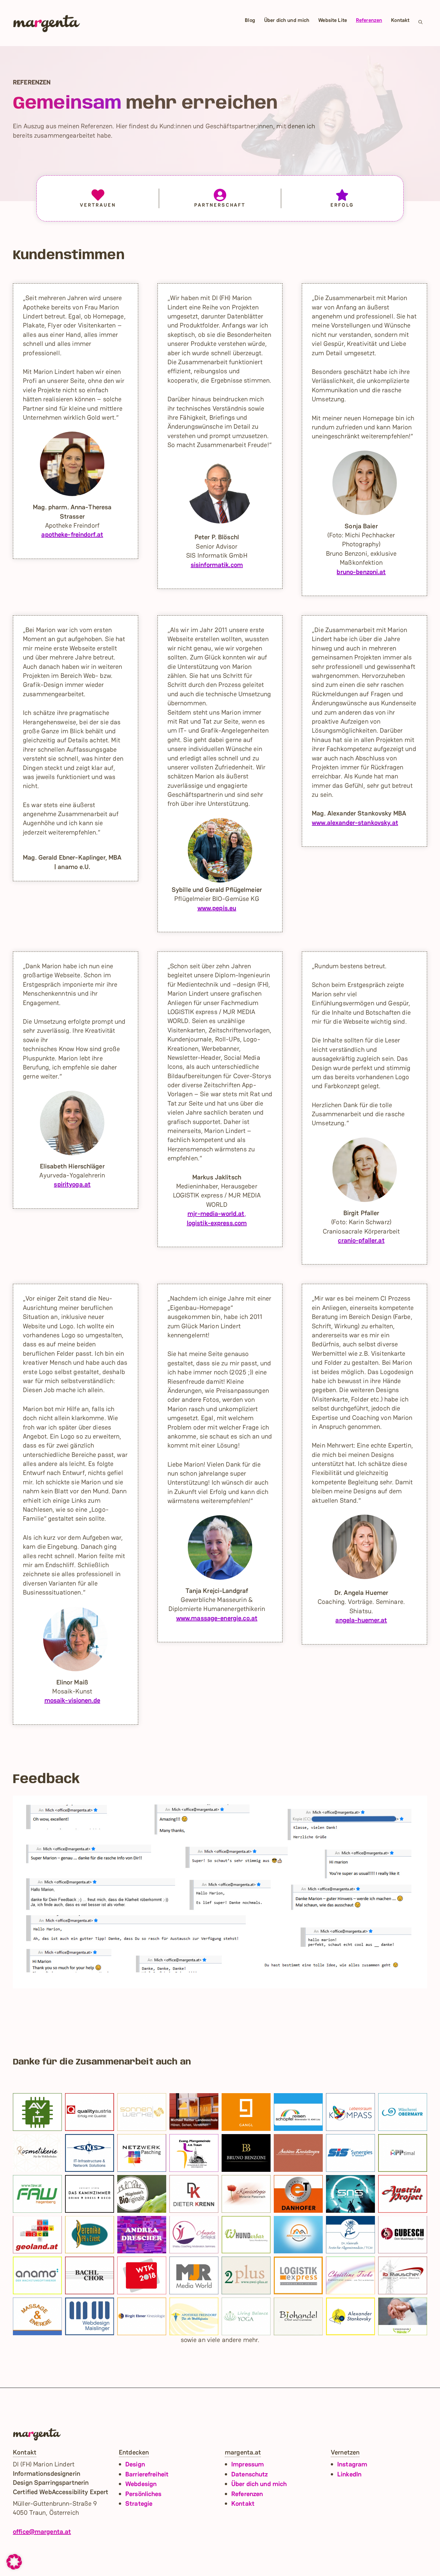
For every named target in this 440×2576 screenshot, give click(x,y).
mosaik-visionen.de (72, 1700)
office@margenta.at (42, 2532)
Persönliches (143, 2494)
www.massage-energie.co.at (217, 1618)
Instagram (352, 2464)
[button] (421, 23)
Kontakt (400, 20)
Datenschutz (249, 2474)
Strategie (139, 2503)
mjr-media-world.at (216, 1214)
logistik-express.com (217, 1223)
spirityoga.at (72, 1184)
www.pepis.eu (217, 908)
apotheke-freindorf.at (72, 534)
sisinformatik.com (217, 565)
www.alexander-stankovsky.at (355, 823)
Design (135, 2464)
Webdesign (141, 2484)
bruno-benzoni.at (361, 572)
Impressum (248, 2464)
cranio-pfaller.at (361, 1240)
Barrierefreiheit (147, 2474)
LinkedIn (349, 2474)
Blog (250, 20)
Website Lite (333, 20)
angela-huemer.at (361, 1620)
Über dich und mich (287, 20)
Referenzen (369, 20)
